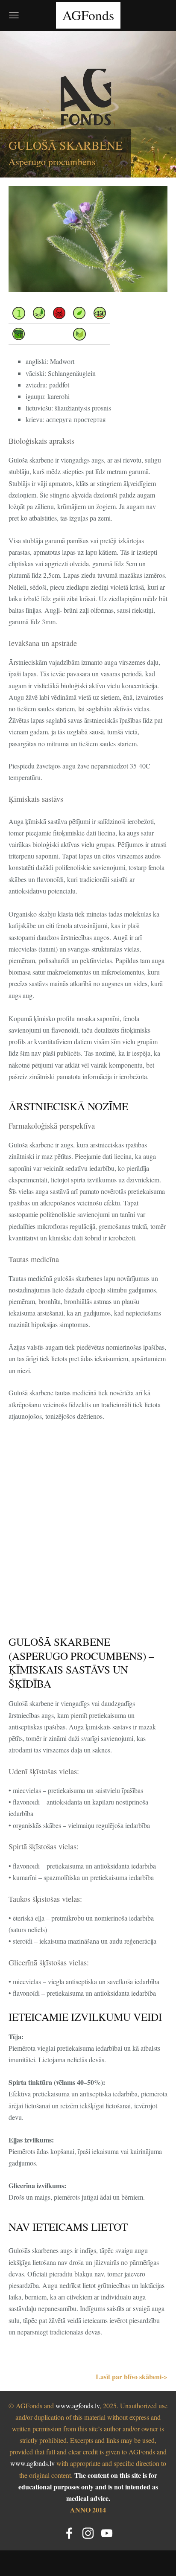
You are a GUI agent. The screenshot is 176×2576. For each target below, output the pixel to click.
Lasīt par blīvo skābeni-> (132, 2377)
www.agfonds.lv (78, 2406)
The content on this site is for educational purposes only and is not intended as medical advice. (88, 2487)
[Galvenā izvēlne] (14, 15)
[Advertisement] (88, 1538)
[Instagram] (88, 2533)
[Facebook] (69, 2533)
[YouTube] (107, 2533)
